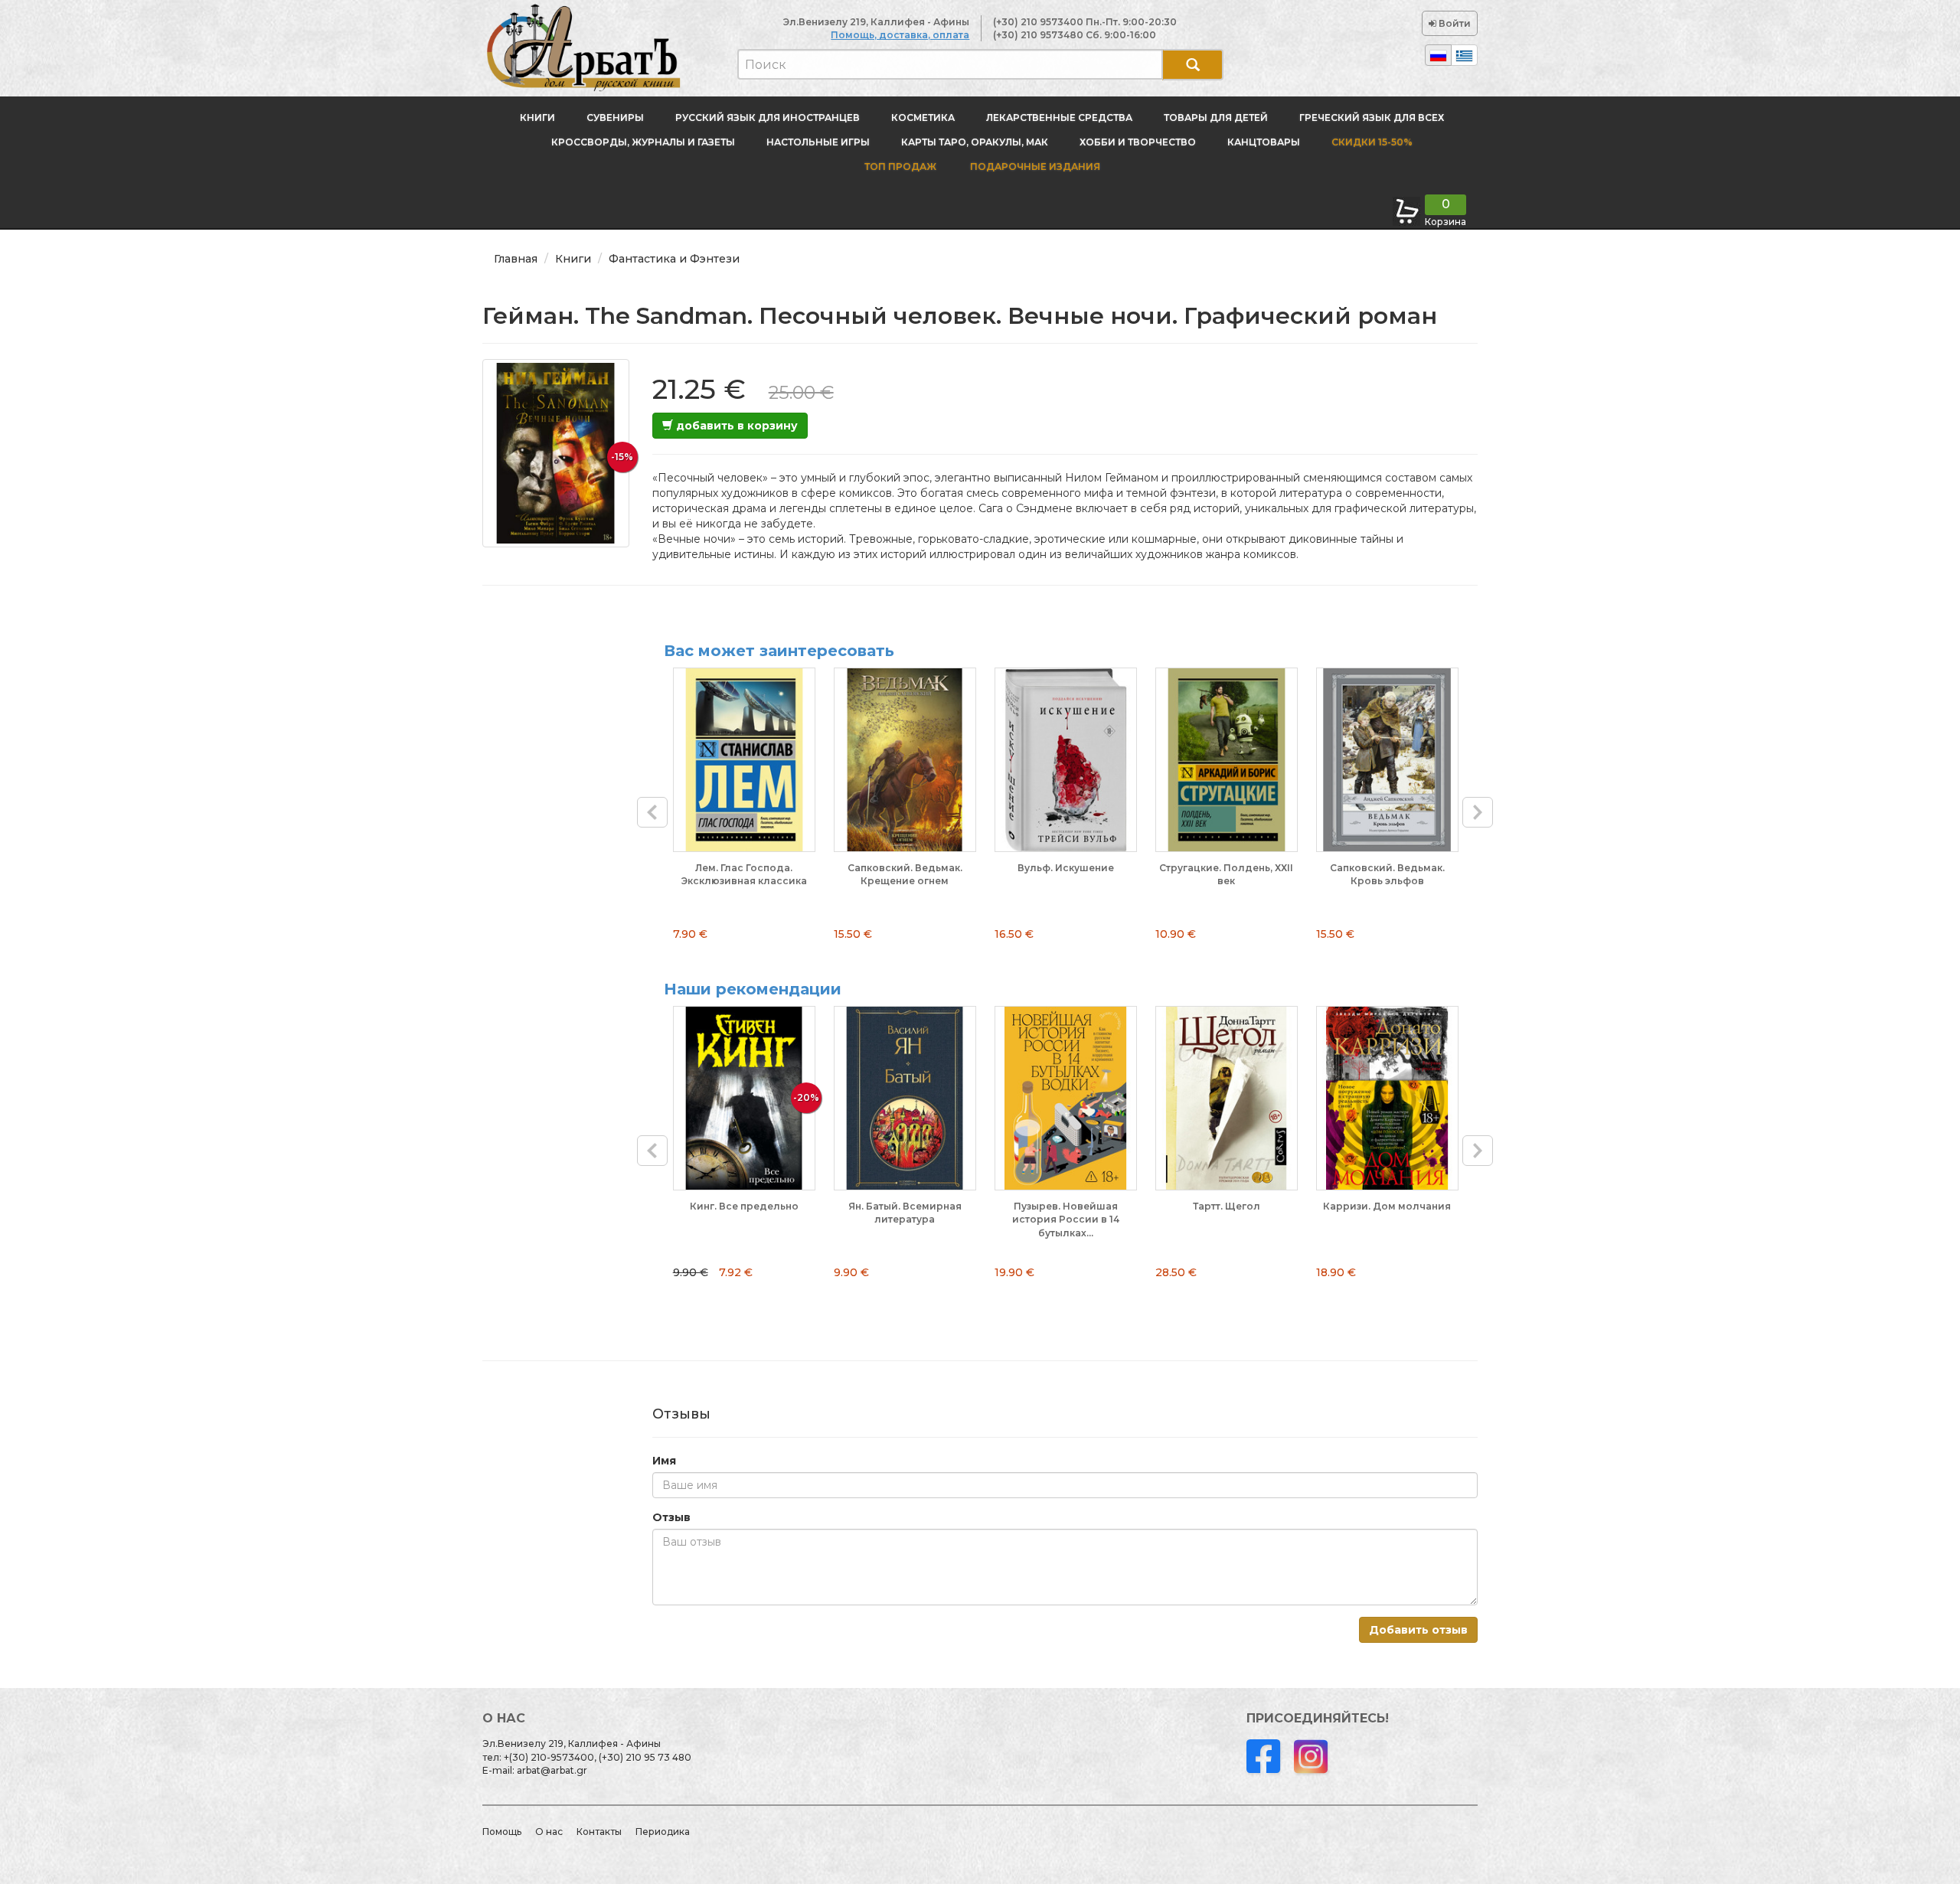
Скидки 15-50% (1372, 142)
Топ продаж (900, 167)
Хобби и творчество (1138, 142)
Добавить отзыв (1418, 1630)
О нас (549, 1832)
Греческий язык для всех (1372, 118)
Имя (664, 1461)
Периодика (663, 1832)
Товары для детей (1216, 118)
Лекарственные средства (1059, 118)
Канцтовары (1264, 142)
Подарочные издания (1034, 167)
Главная (516, 259)
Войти (1454, 23)
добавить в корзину (735, 426)
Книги (537, 118)
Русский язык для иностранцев (768, 118)
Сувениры (615, 118)
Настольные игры (818, 142)
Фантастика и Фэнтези (674, 259)
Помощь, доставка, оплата (900, 35)
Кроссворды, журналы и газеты (643, 142)
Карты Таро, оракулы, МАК (975, 142)
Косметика (923, 118)
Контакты (599, 1832)
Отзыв (671, 1517)
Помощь (502, 1832)
